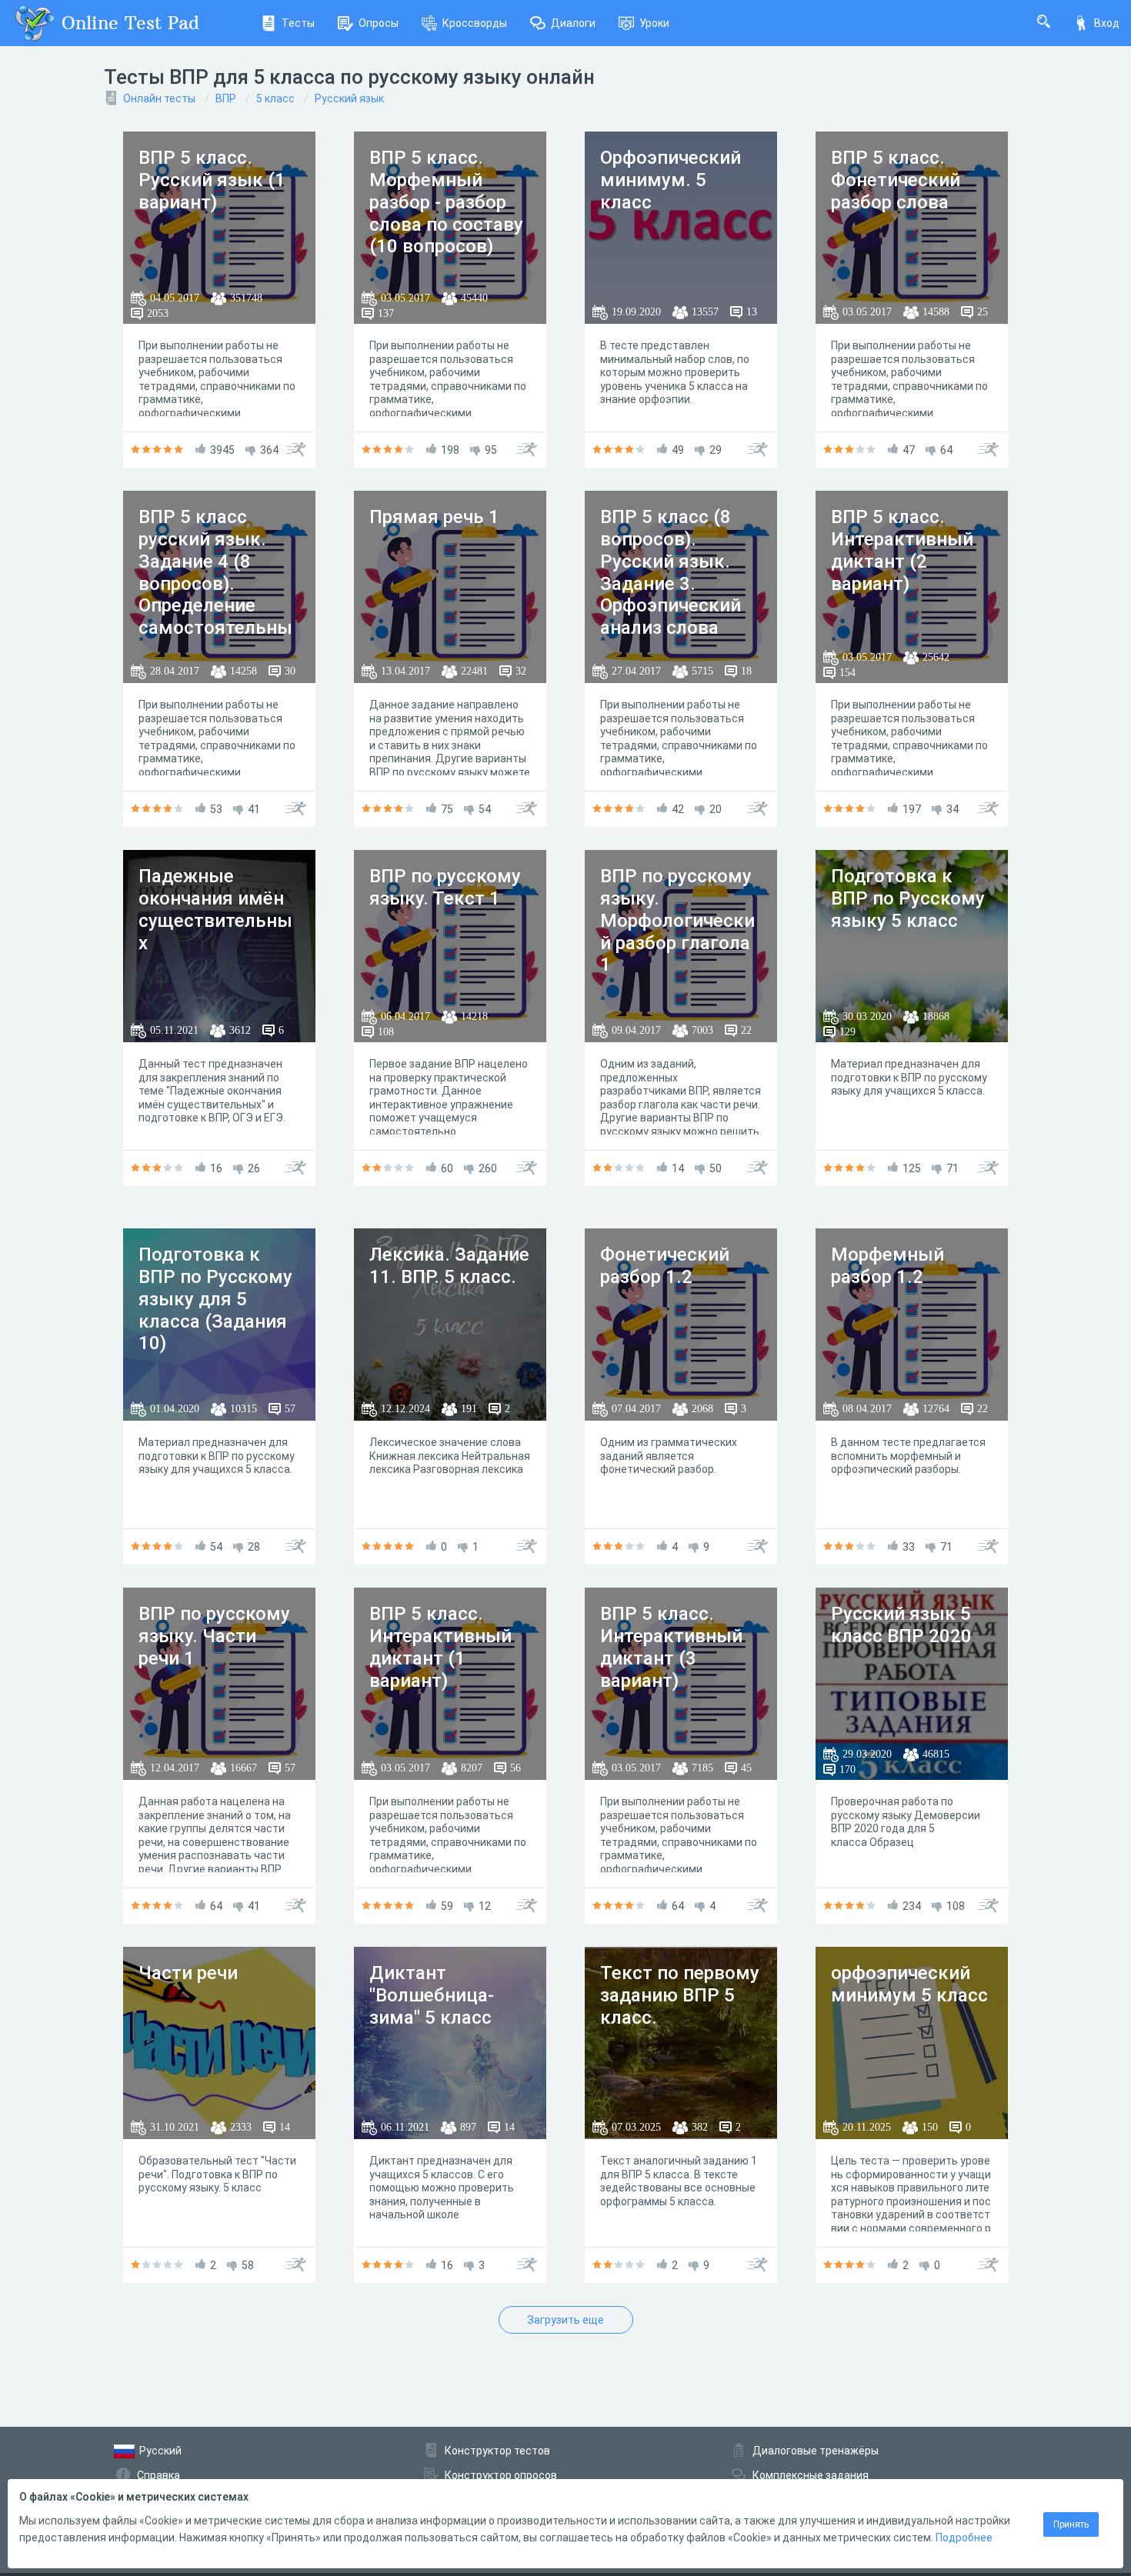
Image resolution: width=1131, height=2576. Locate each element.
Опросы (379, 23)
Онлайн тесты (159, 98)
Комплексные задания (811, 2475)
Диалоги (573, 23)
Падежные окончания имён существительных (215, 909)
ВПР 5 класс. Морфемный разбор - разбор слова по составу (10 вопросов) (446, 202)
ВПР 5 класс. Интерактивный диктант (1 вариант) (440, 1647)
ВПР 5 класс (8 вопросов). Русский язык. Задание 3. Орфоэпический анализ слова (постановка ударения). (671, 595)
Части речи (188, 1973)
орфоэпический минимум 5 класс (909, 1984)
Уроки (654, 23)
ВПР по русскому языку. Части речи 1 (214, 1636)
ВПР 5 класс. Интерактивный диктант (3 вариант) (671, 1647)
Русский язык (349, 98)
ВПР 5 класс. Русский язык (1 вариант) (212, 180)
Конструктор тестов (497, 2451)
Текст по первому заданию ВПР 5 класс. (680, 1995)
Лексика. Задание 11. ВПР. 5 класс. (449, 1266)
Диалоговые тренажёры (816, 2451)
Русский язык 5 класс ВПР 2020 (901, 1625)
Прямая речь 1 (434, 517)
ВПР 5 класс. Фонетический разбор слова (896, 180)
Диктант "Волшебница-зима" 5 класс (432, 1995)
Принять (1071, 2524)
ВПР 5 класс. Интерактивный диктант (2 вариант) (902, 550)
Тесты (298, 23)
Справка (158, 2475)
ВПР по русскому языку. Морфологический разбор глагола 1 (677, 920)
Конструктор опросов (501, 2475)
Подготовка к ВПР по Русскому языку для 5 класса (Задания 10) (215, 1299)
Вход (1107, 23)
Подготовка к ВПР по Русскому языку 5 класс (908, 898)
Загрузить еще (565, 2320)
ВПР (226, 98)
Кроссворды (475, 23)
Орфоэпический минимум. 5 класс (671, 180)
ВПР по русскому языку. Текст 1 (445, 887)
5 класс (275, 98)
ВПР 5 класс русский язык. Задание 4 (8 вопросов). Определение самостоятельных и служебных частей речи (215, 595)
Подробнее (964, 2538)
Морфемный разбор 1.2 (887, 1266)
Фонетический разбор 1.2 (665, 1266)
